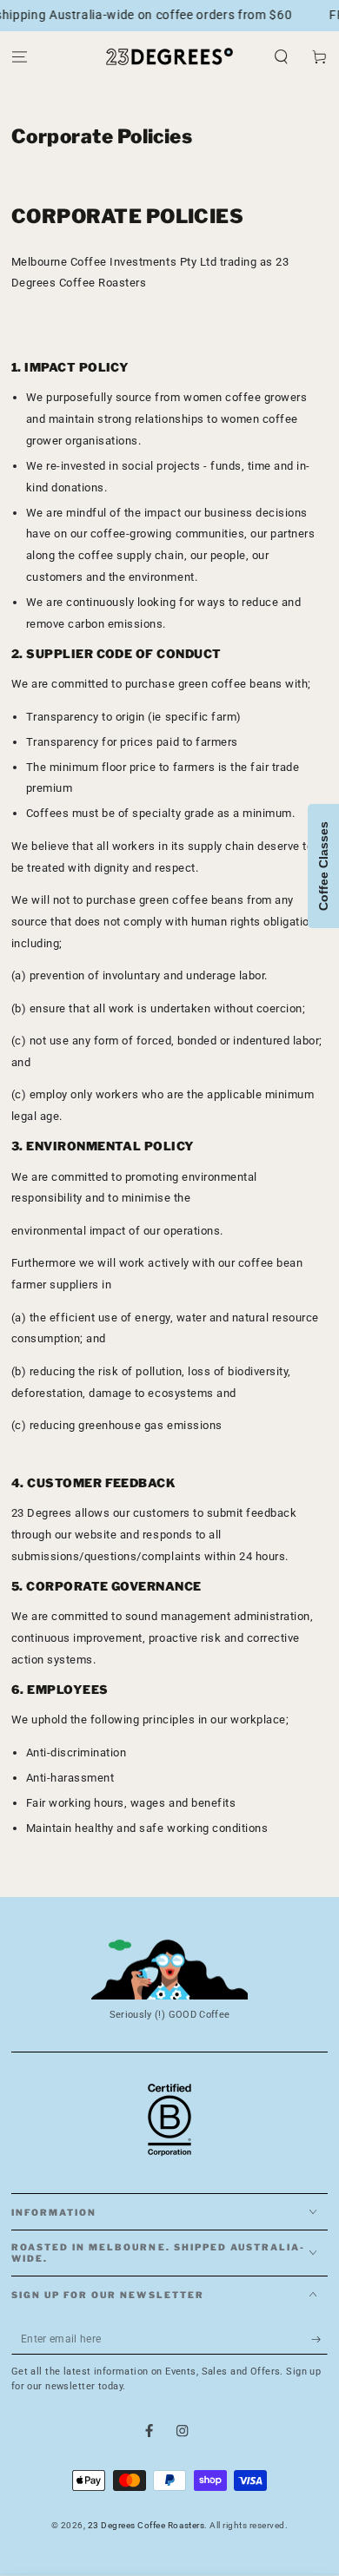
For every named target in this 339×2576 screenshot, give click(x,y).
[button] (282, 57)
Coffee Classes (323, 866)
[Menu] (19, 57)
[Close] (312, 2423)
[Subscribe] (320, 2339)
